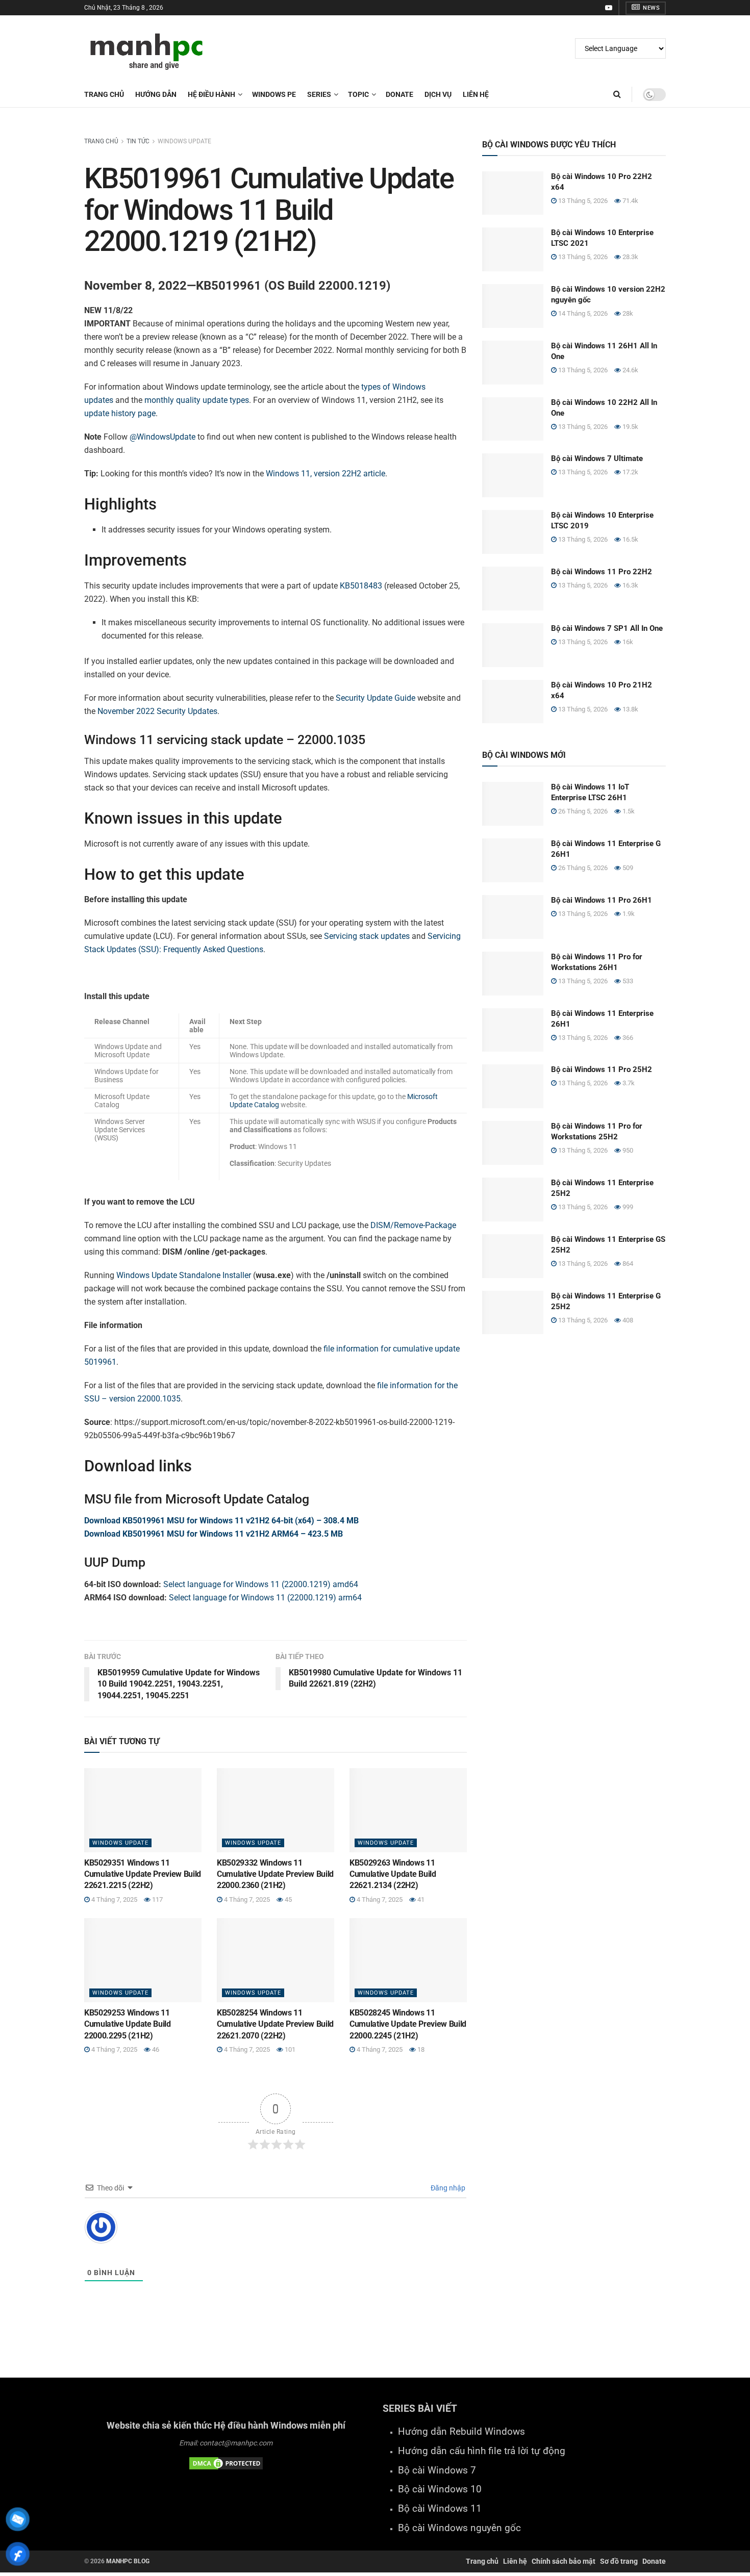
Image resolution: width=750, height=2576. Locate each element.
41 (420, 1899)
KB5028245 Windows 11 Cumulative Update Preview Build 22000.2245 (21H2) (408, 2024)
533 (627, 981)
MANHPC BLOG (128, 2561)
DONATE (399, 94)
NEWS (651, 8)
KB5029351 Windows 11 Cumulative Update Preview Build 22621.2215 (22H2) (143, 1874)
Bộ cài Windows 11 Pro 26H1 (602, 900)
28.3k (630, 257)
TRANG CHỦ (101, 141)
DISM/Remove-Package (413, 1225)
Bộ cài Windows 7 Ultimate (597, 458)
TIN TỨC (138, 141)
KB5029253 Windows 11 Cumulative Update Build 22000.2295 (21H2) (128, 2024)
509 (627, 868)
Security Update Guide (376, 698)
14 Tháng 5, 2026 (582, 313)
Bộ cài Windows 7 (437, 2470)
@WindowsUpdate (162, 437)
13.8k (630, 709)
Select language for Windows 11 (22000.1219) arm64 (265, 1598)
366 (627, 1038)
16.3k (630, 585)
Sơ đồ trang (619, 2561)
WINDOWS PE (274, 94)
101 (289, 2049)
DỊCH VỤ (438, 94)
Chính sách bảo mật (564, 2561)
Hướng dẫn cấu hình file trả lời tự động (482, 2451)
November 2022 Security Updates (157, 711)
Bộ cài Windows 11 (440, 2509)
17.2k (630, 472)
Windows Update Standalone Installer (184, 1275)
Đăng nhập (447, 2188)
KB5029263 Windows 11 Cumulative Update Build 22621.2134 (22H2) (393, 1874)
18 (420, 2049)
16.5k (630, 539)
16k (627, 642)
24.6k (630, 370)
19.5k (630, 427)
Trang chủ (104, 94)
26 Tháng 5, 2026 (582, 811)
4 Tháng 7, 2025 (114, 1899)
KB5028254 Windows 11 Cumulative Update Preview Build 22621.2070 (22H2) (275, 2024)
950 (627, 1150)
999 (627, 1207)
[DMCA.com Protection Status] (226, 2463)
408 (627, 1320)
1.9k (628, 914)
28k (627, 313)
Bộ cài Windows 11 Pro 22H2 (602, 572)
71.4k (630, 201)
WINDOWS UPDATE (184, 141)
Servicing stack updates (367, 936)
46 (155, 2049)
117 (157, 1899)
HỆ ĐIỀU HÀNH (211, 94)
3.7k (628, 1083)
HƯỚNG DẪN (156, 94)
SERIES (319, 94)
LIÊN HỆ (476, 94)
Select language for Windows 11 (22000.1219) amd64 (261, 1584)
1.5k (628, 811)
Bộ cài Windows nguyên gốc (459, 2528)
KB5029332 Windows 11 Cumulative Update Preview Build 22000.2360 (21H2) (275, 1874)
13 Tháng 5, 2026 (582, 201)
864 (627, 1264)
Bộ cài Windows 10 (440, 2489)
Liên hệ (515, 2561)
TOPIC (358, 94)
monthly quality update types (197, 400)
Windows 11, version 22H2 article (326, 474)
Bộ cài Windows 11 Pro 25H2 (602, 1069)
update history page (120, 413)
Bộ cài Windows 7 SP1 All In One (607, 628)
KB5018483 (361, 586)
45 (287, 1899)
